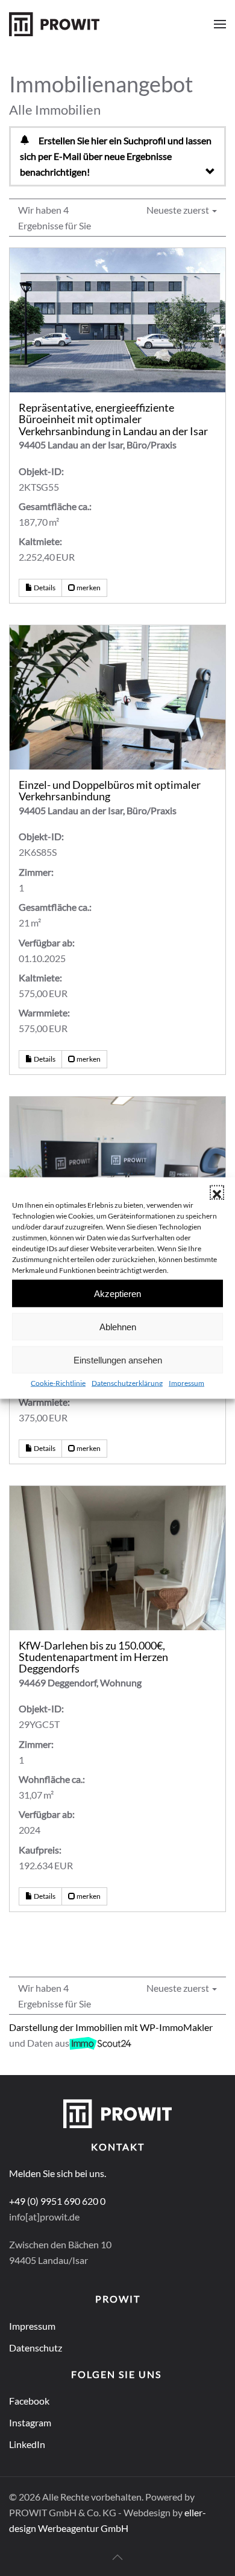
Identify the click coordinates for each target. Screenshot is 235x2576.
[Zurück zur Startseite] (54, 24)
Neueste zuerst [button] (179, 210)
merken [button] (88, 588)
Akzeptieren (117, 1293)
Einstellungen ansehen (118, 1360)
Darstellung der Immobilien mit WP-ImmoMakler (111, 2027)
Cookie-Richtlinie (58, 1383)
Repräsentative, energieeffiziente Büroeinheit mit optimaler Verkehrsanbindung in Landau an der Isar (113, 419)
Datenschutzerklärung (127, 1383)
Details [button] (44, 588)
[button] (217, 1193)
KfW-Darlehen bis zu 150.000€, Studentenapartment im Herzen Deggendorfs (93, 1657)
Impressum (186, 1383)
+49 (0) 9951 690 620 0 (57, 2201)
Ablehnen (118, 1326)
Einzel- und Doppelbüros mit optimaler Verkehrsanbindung (110, 791)
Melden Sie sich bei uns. (58, 2173)
